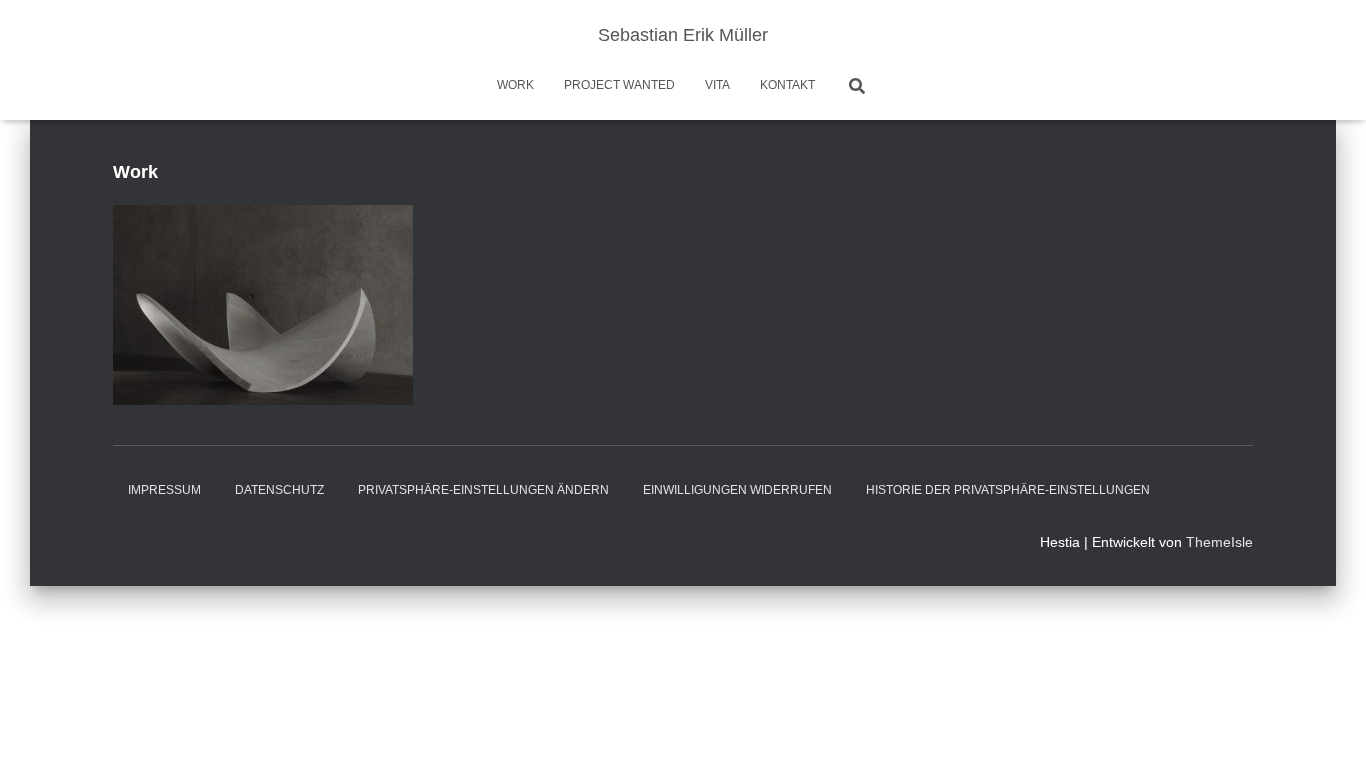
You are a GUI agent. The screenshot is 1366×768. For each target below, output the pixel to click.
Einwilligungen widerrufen (737, 490)
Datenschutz (279, 490)
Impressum (164, 490)
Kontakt (787, 85)
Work (515, 85)
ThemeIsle (1219, 542)
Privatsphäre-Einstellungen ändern (483, 490)
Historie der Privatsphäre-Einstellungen (1008, 490)
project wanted (619, 85)
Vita (717, 85)
